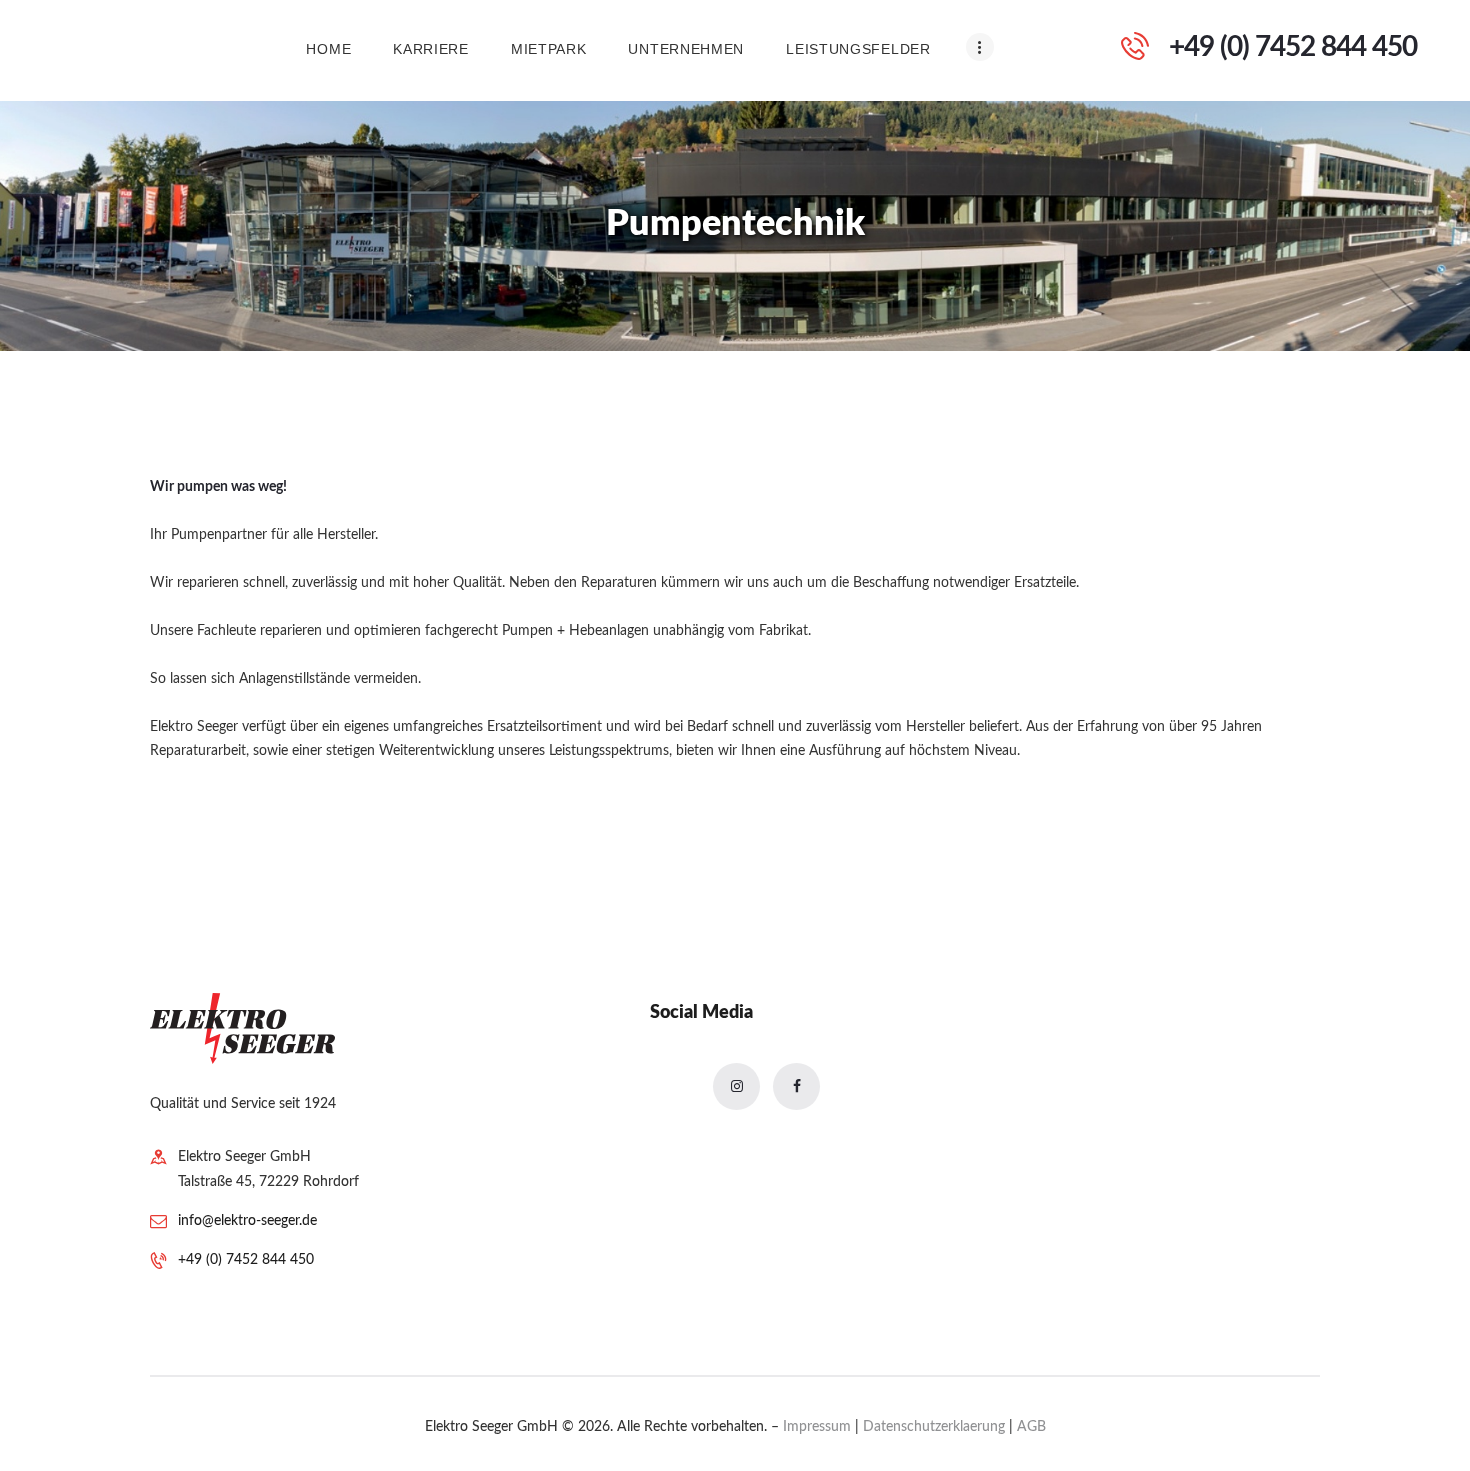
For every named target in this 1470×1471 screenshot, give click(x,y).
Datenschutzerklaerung (936, 1427)
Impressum (819, 1427)
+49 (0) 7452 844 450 (246, 1260)
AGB (1031, 1427)
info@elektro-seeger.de (247, 1221)
